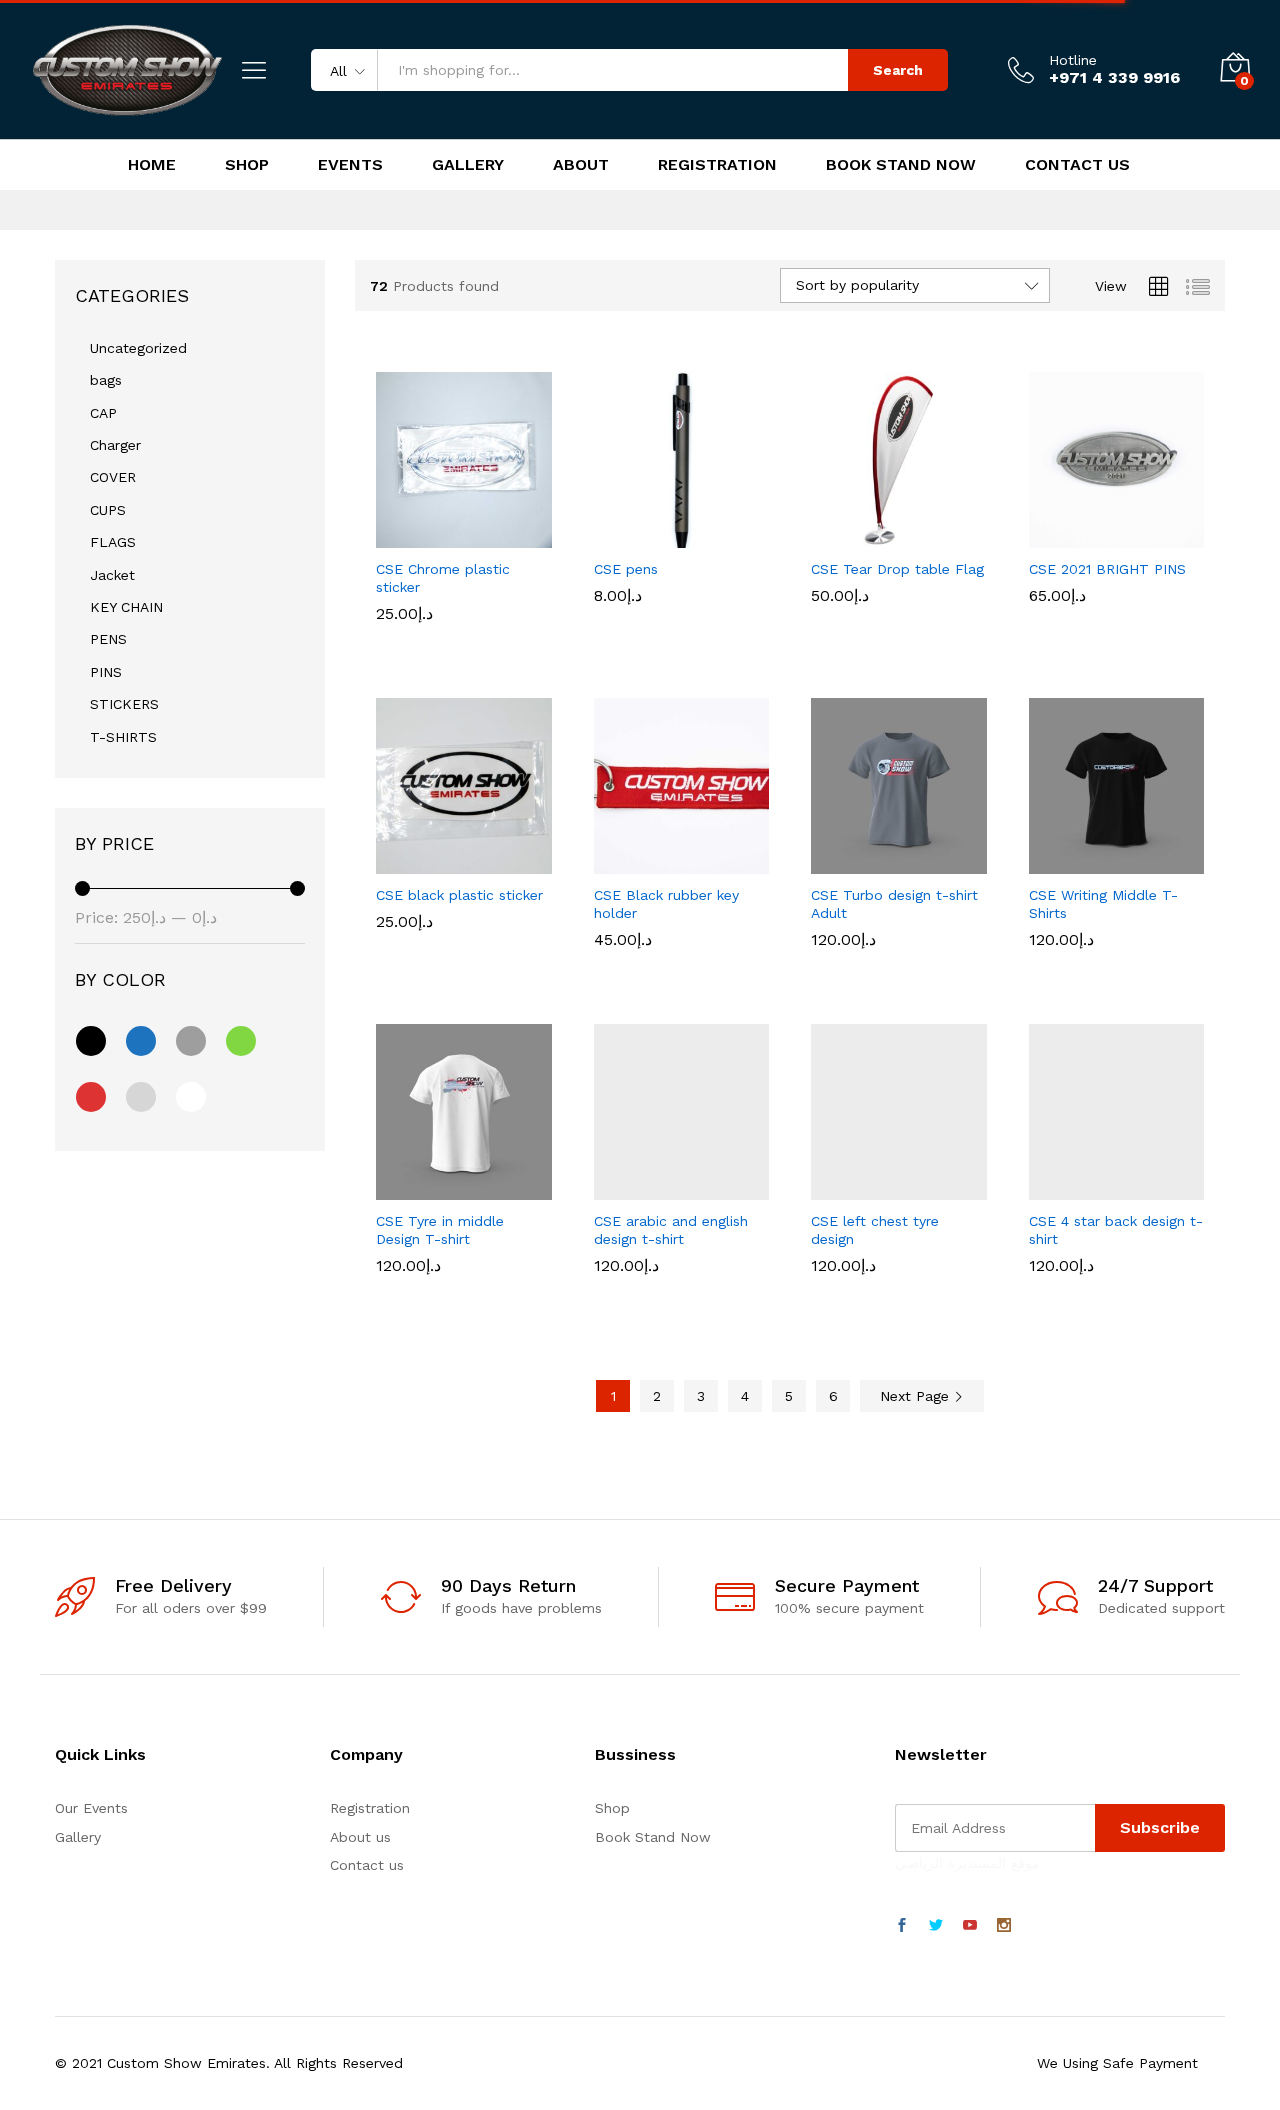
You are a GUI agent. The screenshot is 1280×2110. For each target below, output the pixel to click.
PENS (108, 639)
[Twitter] (936, 1926)
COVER (113, 477)
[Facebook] (902, 1926)
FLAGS (113, 542)
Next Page (917, 1396)
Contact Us (1077, 165)
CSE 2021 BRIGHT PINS (1107, 569)
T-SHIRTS (123, 737)
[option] (623, 582)
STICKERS (124, 704)
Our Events (91, 1808)
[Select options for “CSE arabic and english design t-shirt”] (612, 1188)
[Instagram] (1004, 1926)
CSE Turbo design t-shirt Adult (894, 964)
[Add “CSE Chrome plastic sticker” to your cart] (395, 536)
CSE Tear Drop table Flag (897, 569)
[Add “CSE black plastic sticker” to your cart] (395, 862)
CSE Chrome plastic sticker (443, 578)
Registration (717, 165)
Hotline (1073, 60)
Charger (115, 445)
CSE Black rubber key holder (666, 964)
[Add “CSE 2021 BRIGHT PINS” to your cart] (1047, 536)
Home (152, 165)
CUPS (108, 510)
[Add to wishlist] (487, 536)
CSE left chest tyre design (875, 1290)
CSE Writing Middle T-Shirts (1103, 964)
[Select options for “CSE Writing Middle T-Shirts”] (1047, 862)
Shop (247, 165)
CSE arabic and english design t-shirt (671, 1290)
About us (360, 1837)
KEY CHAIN (126, 607)
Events (350, 165)
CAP (103, 413)
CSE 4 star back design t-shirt (1116, 1290)
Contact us (367, 1865)
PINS (106, 672)
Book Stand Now (901, 165)
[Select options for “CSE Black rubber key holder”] (612, 862)
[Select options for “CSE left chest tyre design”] (830, 1188)
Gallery (468, 165)
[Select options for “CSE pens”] (612, 536)
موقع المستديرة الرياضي (967, 1863)
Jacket (112, 575)
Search (898, 70)
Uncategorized (138, 348)
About (581, 165)
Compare (533, 536)
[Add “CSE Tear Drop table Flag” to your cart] (830, 536)
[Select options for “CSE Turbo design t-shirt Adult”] (830, 862)
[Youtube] (970, 1926)
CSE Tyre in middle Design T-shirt (440, 1290)
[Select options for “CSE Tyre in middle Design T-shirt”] (395, 1188)
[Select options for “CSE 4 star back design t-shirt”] (1047, 1188)
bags (106, 380)
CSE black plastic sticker (459, 895)
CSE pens (626, 629)
